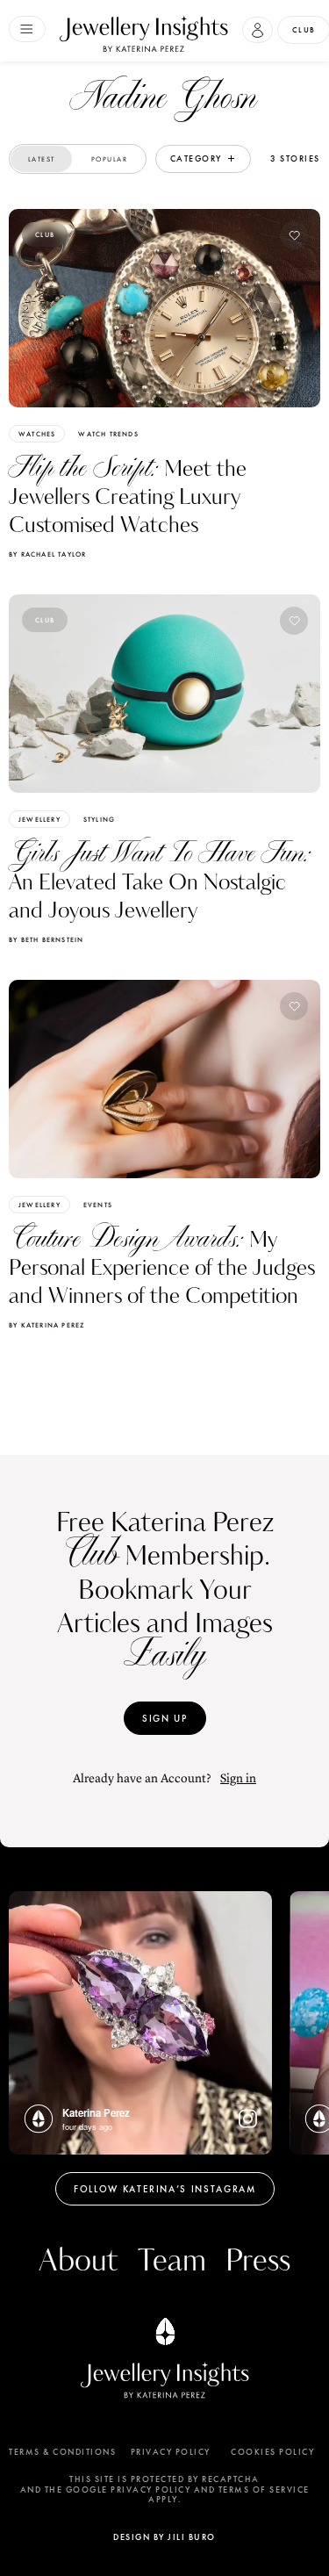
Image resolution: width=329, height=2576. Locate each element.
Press (258, 2261)
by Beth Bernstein (46, 939)
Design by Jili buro (164, 2537)
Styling (99, 819)
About (78, 2261)
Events (98, 1205)
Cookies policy (272, 2452)
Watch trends (108, 434)
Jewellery (39, 819)
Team (172, 2261)
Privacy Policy (171, 2452)
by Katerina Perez (46, 1325)
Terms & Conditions (62, 2452)
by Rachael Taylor (47, 554)
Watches (37, 434)
